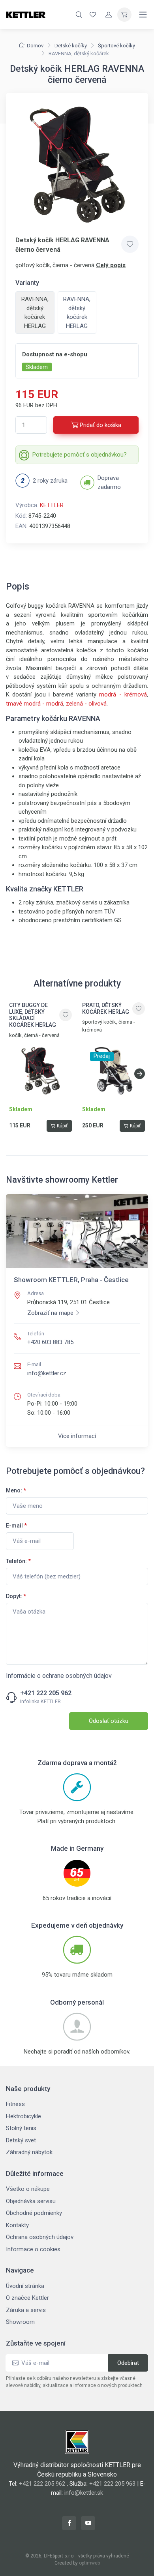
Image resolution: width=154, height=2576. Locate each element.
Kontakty (17, 2225)
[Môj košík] (124, 15)
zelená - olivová (86, 704)
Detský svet (21, 2140)
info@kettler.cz (47, 1373)
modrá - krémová (123, 695)
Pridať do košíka (100, 425)
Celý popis (111, 265)
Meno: (16, 1490)
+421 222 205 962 (46, 1693)
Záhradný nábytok (29, 2152)
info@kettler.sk (84, 2493)
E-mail (16, 1526)
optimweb (89, 2563)
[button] (140, 1074)
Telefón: (18, 1561)
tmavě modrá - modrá (35, 704)
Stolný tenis (21, 2128)
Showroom (20, 2322)
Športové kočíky (116, 46)
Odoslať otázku (109, 1721)
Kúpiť (62, 1126)
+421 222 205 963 (112, 2484)
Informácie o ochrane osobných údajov (59, 1676)
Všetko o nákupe (28, 2189)
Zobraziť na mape (50, 1313)
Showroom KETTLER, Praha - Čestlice (71, 1280)
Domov (35, 46)
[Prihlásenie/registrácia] (109, 15)
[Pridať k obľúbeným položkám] (130, 244)
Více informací (77, 1436)
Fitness (15, 2104)
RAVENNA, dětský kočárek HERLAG (77, 313)
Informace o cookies (33, 2249)
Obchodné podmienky (34, 2213)
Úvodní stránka (25, 2286)
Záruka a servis (26, 2310)
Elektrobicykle (23, 2116)
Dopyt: (16, 1596)
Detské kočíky (71, 46)
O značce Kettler (27, 2298)
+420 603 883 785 (50, 1342)
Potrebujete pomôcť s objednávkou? (80, 455)
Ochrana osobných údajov (40, 2237)
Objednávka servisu (31, 2201)
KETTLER (52, 505)
